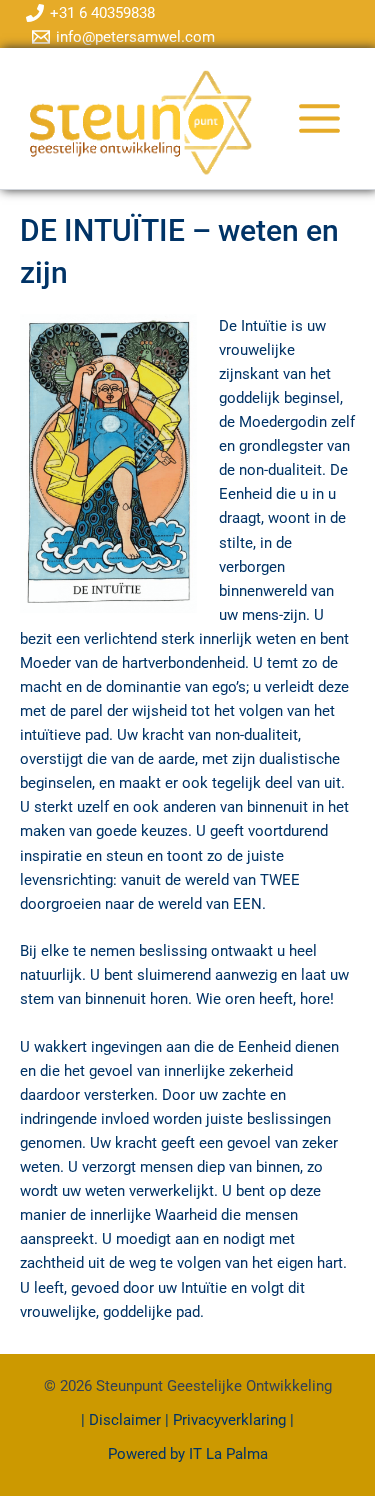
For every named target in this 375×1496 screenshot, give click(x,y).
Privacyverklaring (229, 1420)
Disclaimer (127, 1420)
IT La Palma (228, 1454)
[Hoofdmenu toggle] (319, 118)
